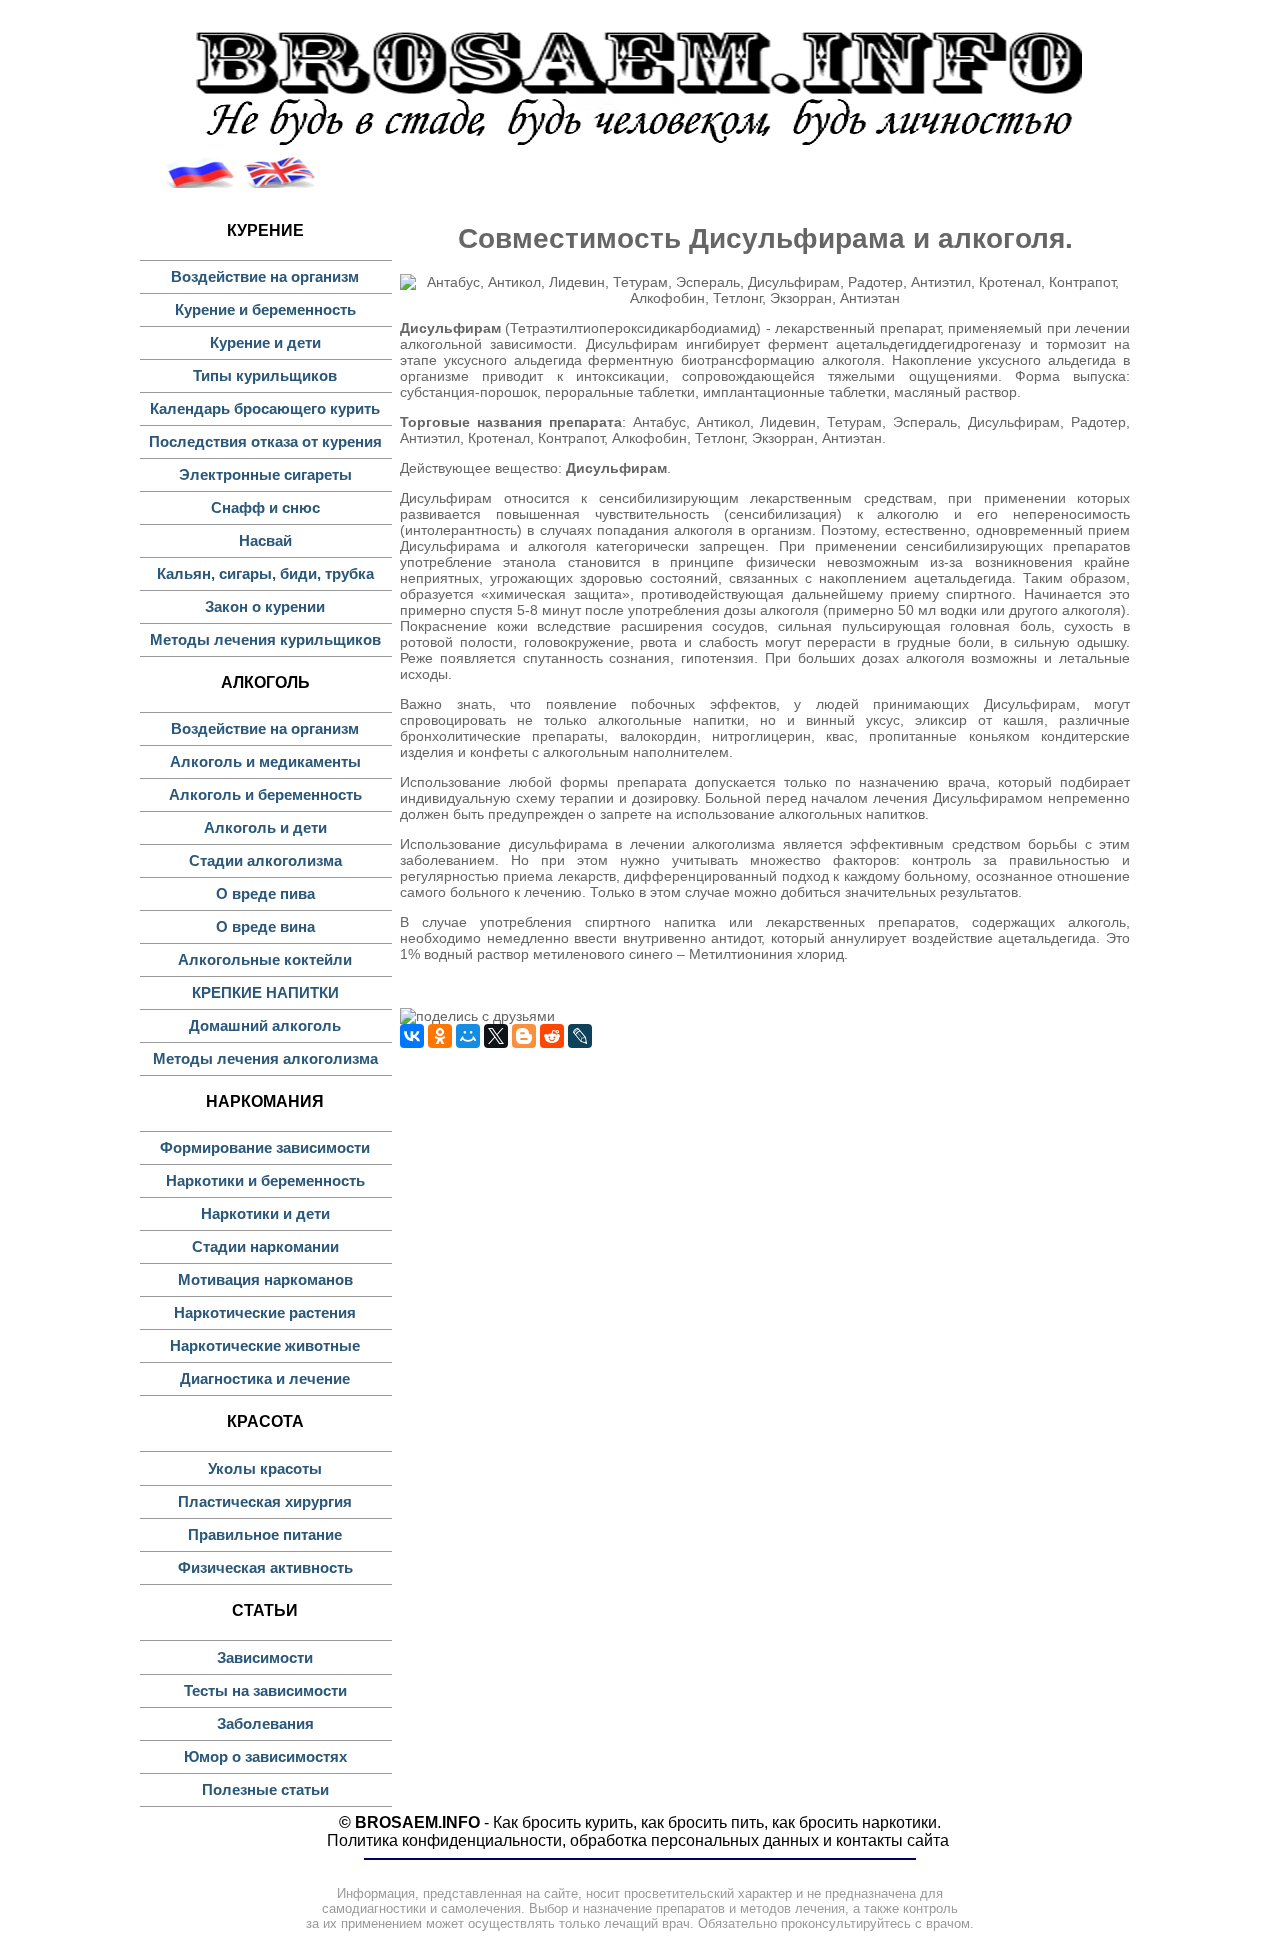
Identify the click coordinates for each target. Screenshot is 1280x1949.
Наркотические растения (265, 1312)
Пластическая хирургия (265, 1501)
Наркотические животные (265, 1345)
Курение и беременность (265, 309)
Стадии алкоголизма (265, 860)
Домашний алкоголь (265, 1025)
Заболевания (265, 1723)
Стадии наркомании (265, 1246)
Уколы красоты (265, 1468)
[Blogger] (524, 1036)
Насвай (265, 540)
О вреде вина (265, 926)
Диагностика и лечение (265, 1378)
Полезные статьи (265, 1789)
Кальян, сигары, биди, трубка (265, 573)
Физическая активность (265, 1567)
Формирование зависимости (265, 1147)
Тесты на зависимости (265, 1690)
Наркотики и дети (265, 1213)
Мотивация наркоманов (265, 1279)
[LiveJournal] (580, 1036)
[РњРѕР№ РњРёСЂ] (468, 1036)
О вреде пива (265, 893)
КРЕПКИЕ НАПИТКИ (265, 992)
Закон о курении (265, 606)
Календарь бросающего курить (265, 408)
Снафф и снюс (265, 507)
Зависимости (265, 1657)
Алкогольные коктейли (265, 959)
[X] (496, 1036)
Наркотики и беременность (265, 1180)
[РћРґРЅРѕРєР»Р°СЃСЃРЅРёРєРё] (440, 1036)
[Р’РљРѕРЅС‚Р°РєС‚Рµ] (412, 1036)
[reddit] (552, 1036)
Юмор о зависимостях (265, 1756)
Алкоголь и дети (265, 827)
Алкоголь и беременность (265, 794)
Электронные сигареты (265, 474)
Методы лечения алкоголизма (265, 1058)
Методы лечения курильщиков (265, 639)
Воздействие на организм (265, 276)
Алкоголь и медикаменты (265, 761)
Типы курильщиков (265, 375)
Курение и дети (265, 342)
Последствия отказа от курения (265, 441)
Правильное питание (265, 1534)
